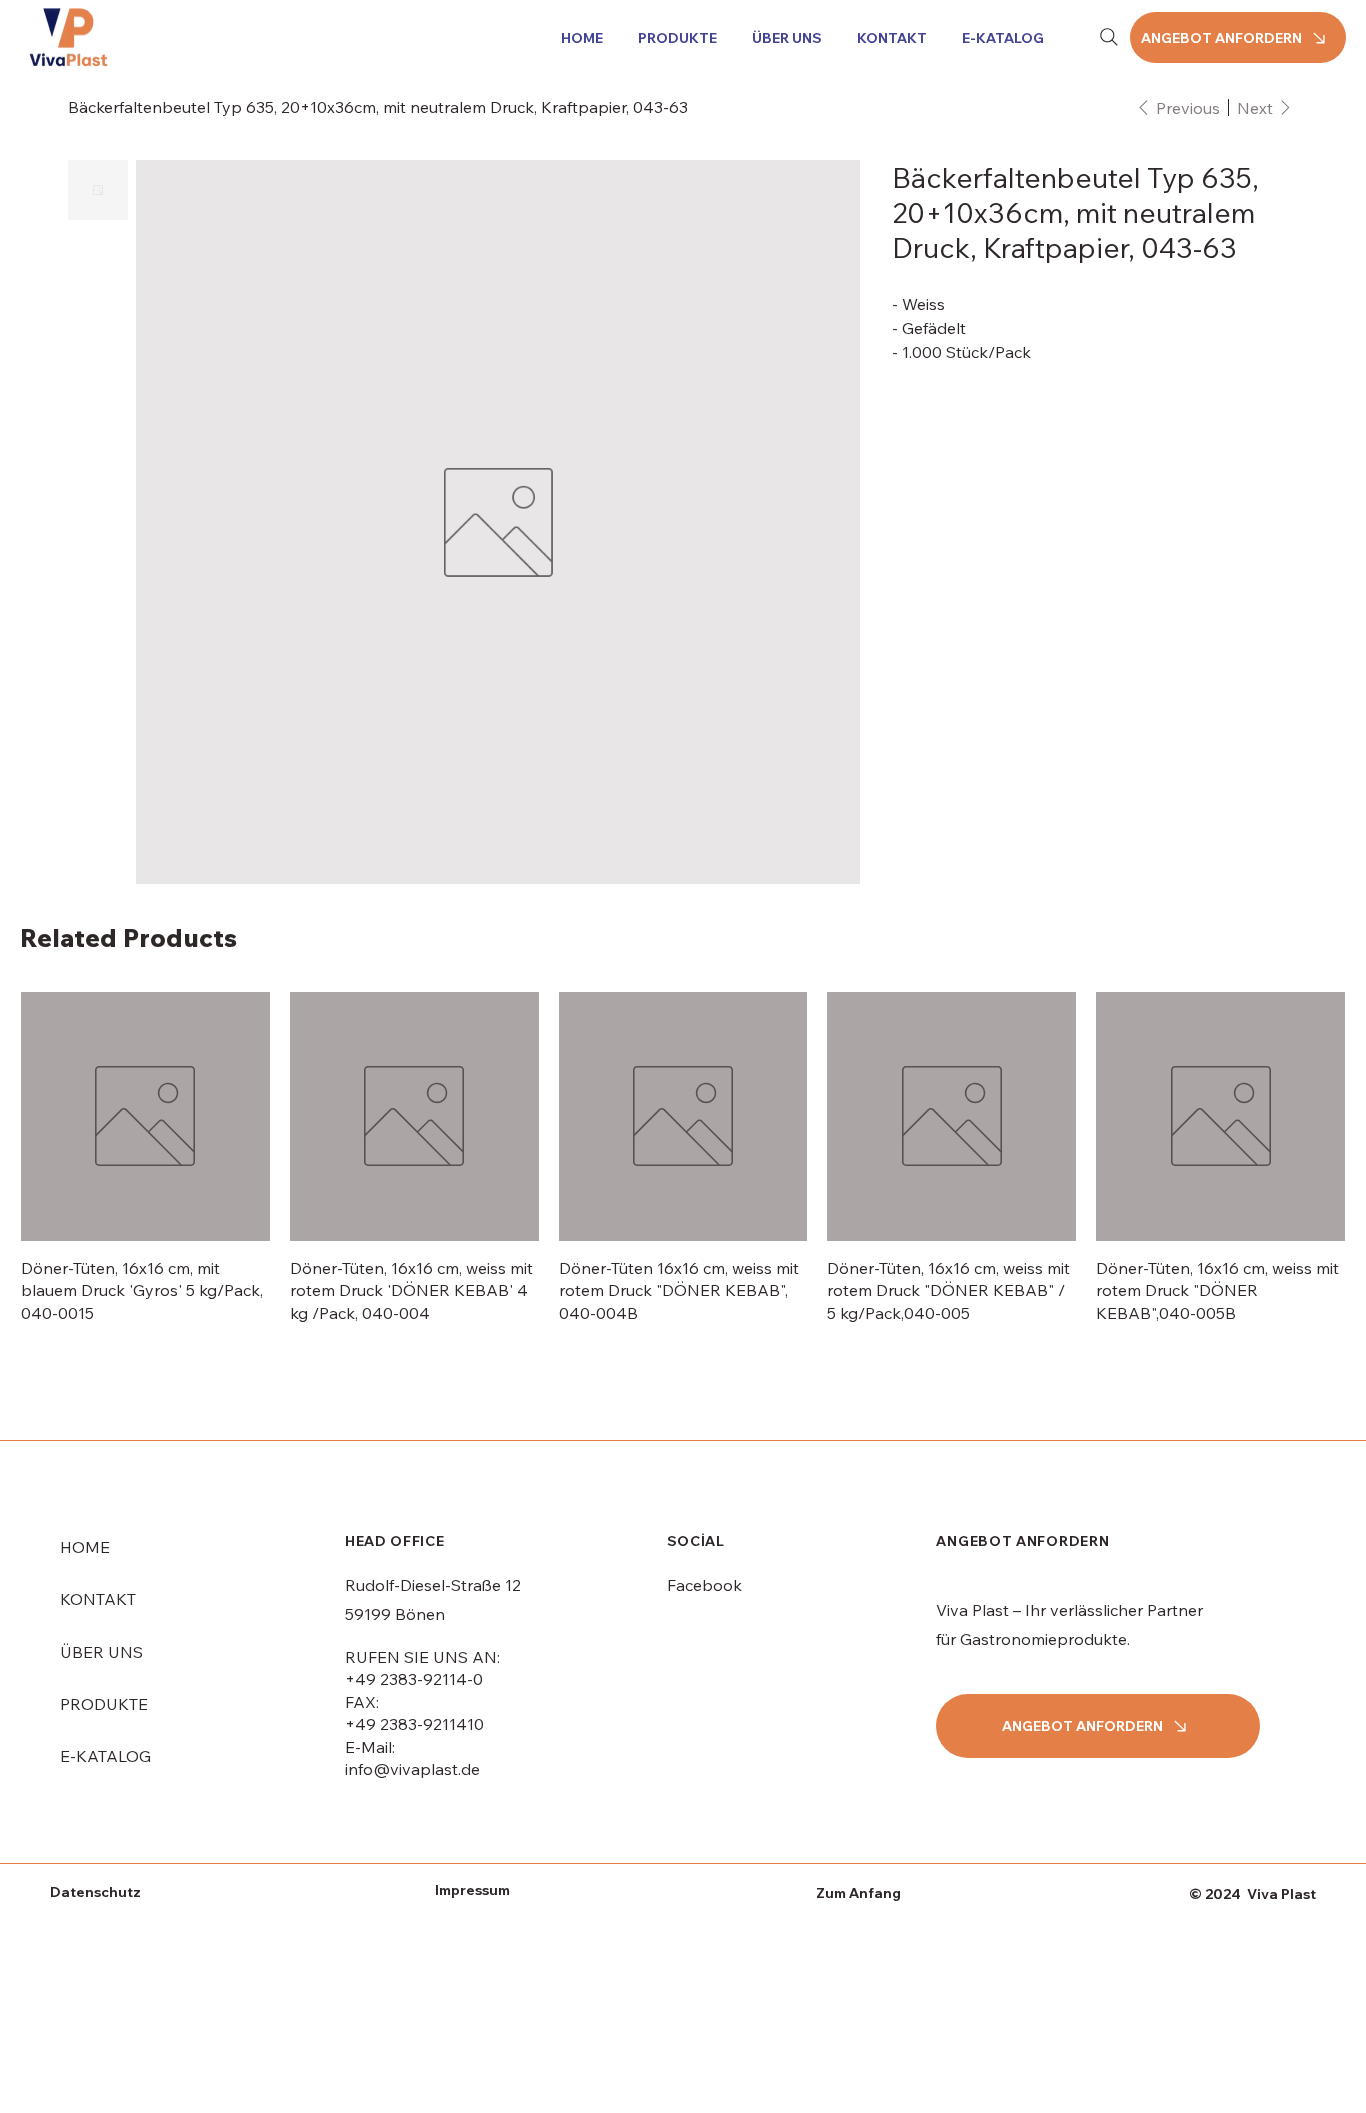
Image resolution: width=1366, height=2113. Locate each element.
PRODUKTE (104, 1704)
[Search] (1109, 37)
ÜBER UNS (101, 1652)
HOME (85, 1547)
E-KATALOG (105, 1756)
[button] (674, 38)
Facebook (704, 1585)
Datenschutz (95, 1892)
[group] (683, 1158)
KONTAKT (98, 1599)
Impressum (472, 1890)
